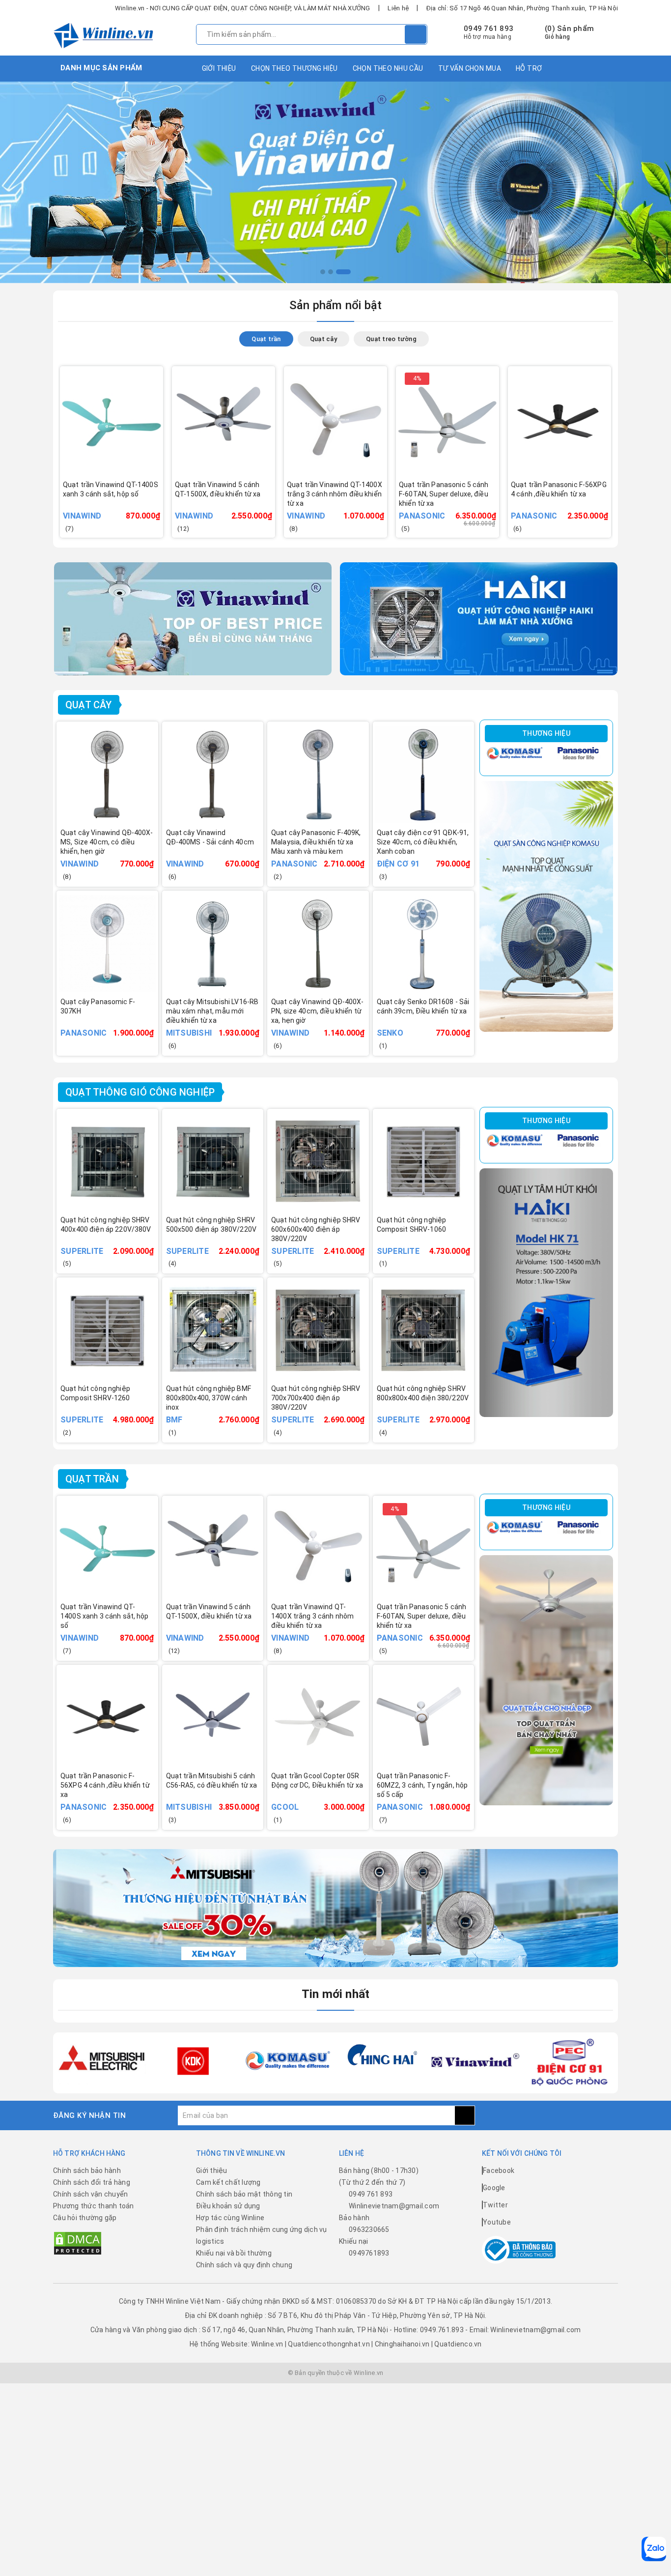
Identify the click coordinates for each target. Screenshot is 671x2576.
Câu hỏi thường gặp (85, 2218)
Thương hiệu (546, 733)
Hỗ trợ (529, 68)
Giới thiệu (219, 68)
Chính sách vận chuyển (90, 2194)
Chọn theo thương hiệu (294, 68)
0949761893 (369, 2253)
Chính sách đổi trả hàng (92, 2182)
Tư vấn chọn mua (470, 68)
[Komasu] (514, 753)
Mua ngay (237, 508)
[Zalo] (654, 2549)
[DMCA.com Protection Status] (78, 2243)
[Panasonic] (578, 753)
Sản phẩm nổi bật (336, 305)
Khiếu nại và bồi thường (234, 2253)
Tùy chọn (125, 508)
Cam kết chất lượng (228, 2182)
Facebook (499, 2171)
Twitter (495, 2205)
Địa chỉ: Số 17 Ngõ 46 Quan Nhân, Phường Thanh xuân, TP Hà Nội (522, 8)
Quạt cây (89, 705)
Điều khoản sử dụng (228, 2206)
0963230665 (369, 2229)
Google (494, 2188)
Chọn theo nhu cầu (388, 68)
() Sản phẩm (569, 32)
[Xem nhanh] (158, 502)
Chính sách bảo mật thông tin (244, 2194)
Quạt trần (92, 1479)
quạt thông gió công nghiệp (140, 1092)
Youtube (497, 2222)
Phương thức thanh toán (94, 2206)
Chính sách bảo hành (87, 2171)
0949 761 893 (489, 29)
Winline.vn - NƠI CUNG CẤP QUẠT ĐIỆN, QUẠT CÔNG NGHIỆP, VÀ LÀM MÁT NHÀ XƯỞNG (243, 8)
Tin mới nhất (336, 1994)
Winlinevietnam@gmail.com (394, 2206)
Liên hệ (398, 8)
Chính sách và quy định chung (244, 2265)
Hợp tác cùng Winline (230, 2218)
